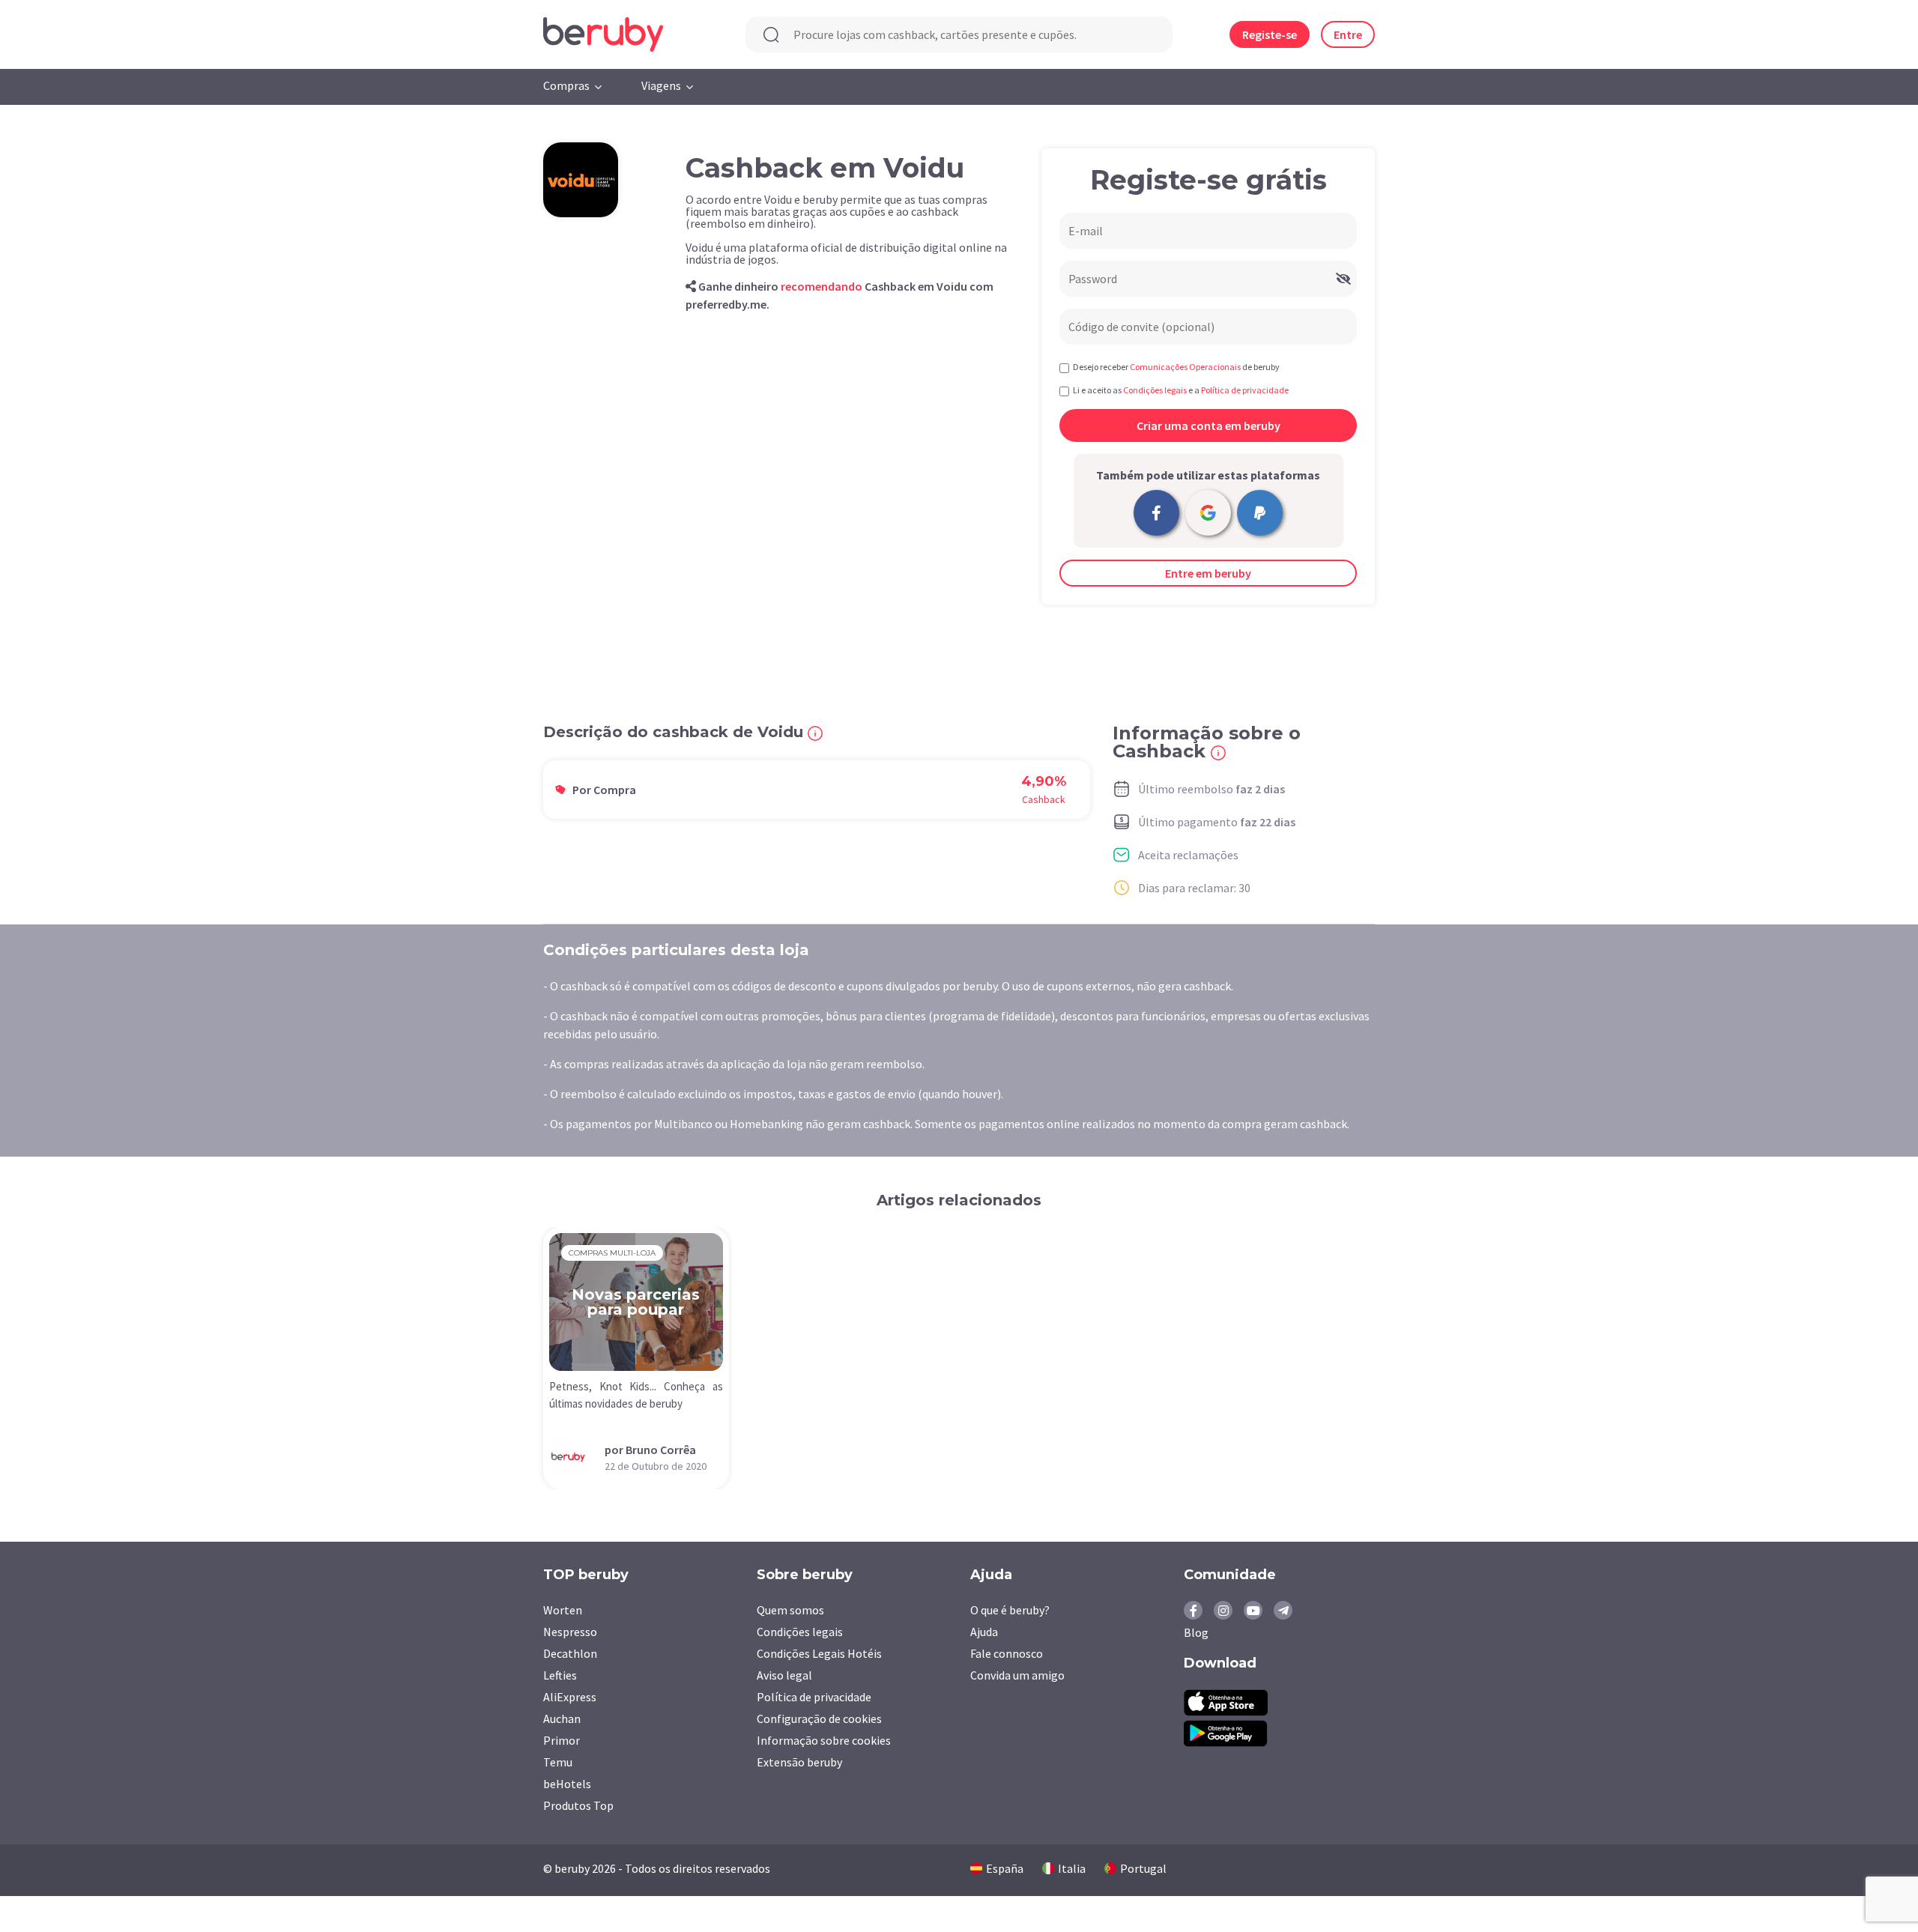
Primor (562, 1740)
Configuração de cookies (819, 1718)
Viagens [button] (661, 85)
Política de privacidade (814, 1697)
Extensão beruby (799, 1762)
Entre (1348, 34)
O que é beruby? (1010, 1610)
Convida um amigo (1017, 1675)
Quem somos (790, 1610)
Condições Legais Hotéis (819, 1653)
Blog (1196, 1632)
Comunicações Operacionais (1185, 367)
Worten (563, 1610)
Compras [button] (566, 85)
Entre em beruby (1208, 573)
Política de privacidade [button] (1245, 390)
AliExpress (570, 1697)
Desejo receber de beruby (1176, 367)
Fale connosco (1007, 1653)
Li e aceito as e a (1181, 390)
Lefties (560, 1675)
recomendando (822, 286)
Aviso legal (784, 1675)
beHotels (567, 1784)
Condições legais (800, 1632)
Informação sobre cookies (824, 1740)
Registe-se (1270, 34)
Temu (558, 1762)
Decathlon (570, 1653)
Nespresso (570, 1632)
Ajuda (984, 1632)
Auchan (562, 1718)
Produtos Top (578, 1805)
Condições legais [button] (1155, 390)
